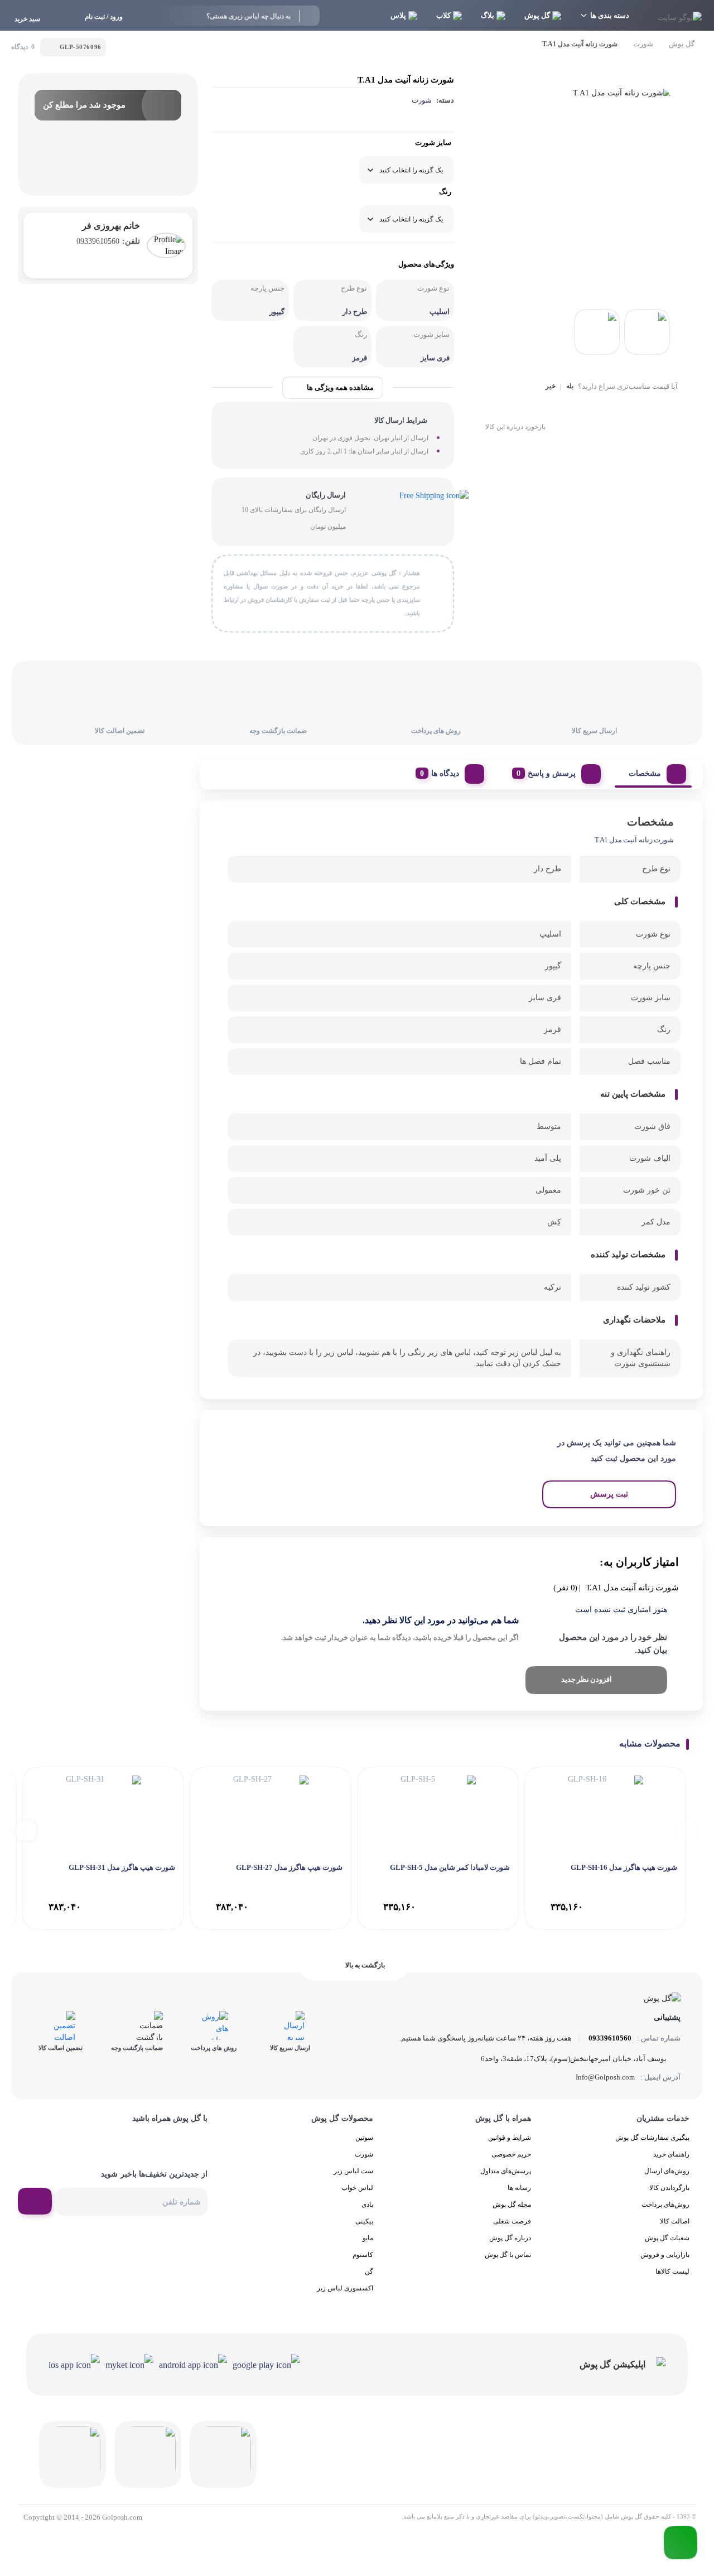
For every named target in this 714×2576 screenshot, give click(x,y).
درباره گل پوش (510, 2238)
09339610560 (108, 241)
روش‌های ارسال (667, 2171)
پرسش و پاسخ (552, 773)
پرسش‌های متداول (506, 2171)
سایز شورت (433, 143)
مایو (368, 2238)
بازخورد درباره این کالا (515, 427)
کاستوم (363, 2255)
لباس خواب (357, 2188)
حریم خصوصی (511, 2154)
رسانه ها (519, 2188)
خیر (551, 386)
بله (570, 386)
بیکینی (364, 2221)
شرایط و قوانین (510, 2138)
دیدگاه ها (445, 773)
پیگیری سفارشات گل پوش (652, 2138)
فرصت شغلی (512, 2221)
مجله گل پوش (512, 2204)
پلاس (398, 15)
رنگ (445, 192)
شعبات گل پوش (667, 2238)
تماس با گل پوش (508, 2255)
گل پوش (537, 15)
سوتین (364, 2138)
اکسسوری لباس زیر (345, 2288)
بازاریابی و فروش (665, 2255)
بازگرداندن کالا (669, 2188)
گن (369, 2271)
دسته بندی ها (610, 15)
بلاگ (488, 15)
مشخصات (645, 773)
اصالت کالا (675, 2221)
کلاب (443, 15)
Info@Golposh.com (605, 2077)
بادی (367, 2204)
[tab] (653, 771)
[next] (26, 1830)
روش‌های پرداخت (665, 2204)
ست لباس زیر (353, 2171)
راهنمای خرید (671, 2154)
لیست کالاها (672, 2271)
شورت (643, 44)
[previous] (688, 1830)
